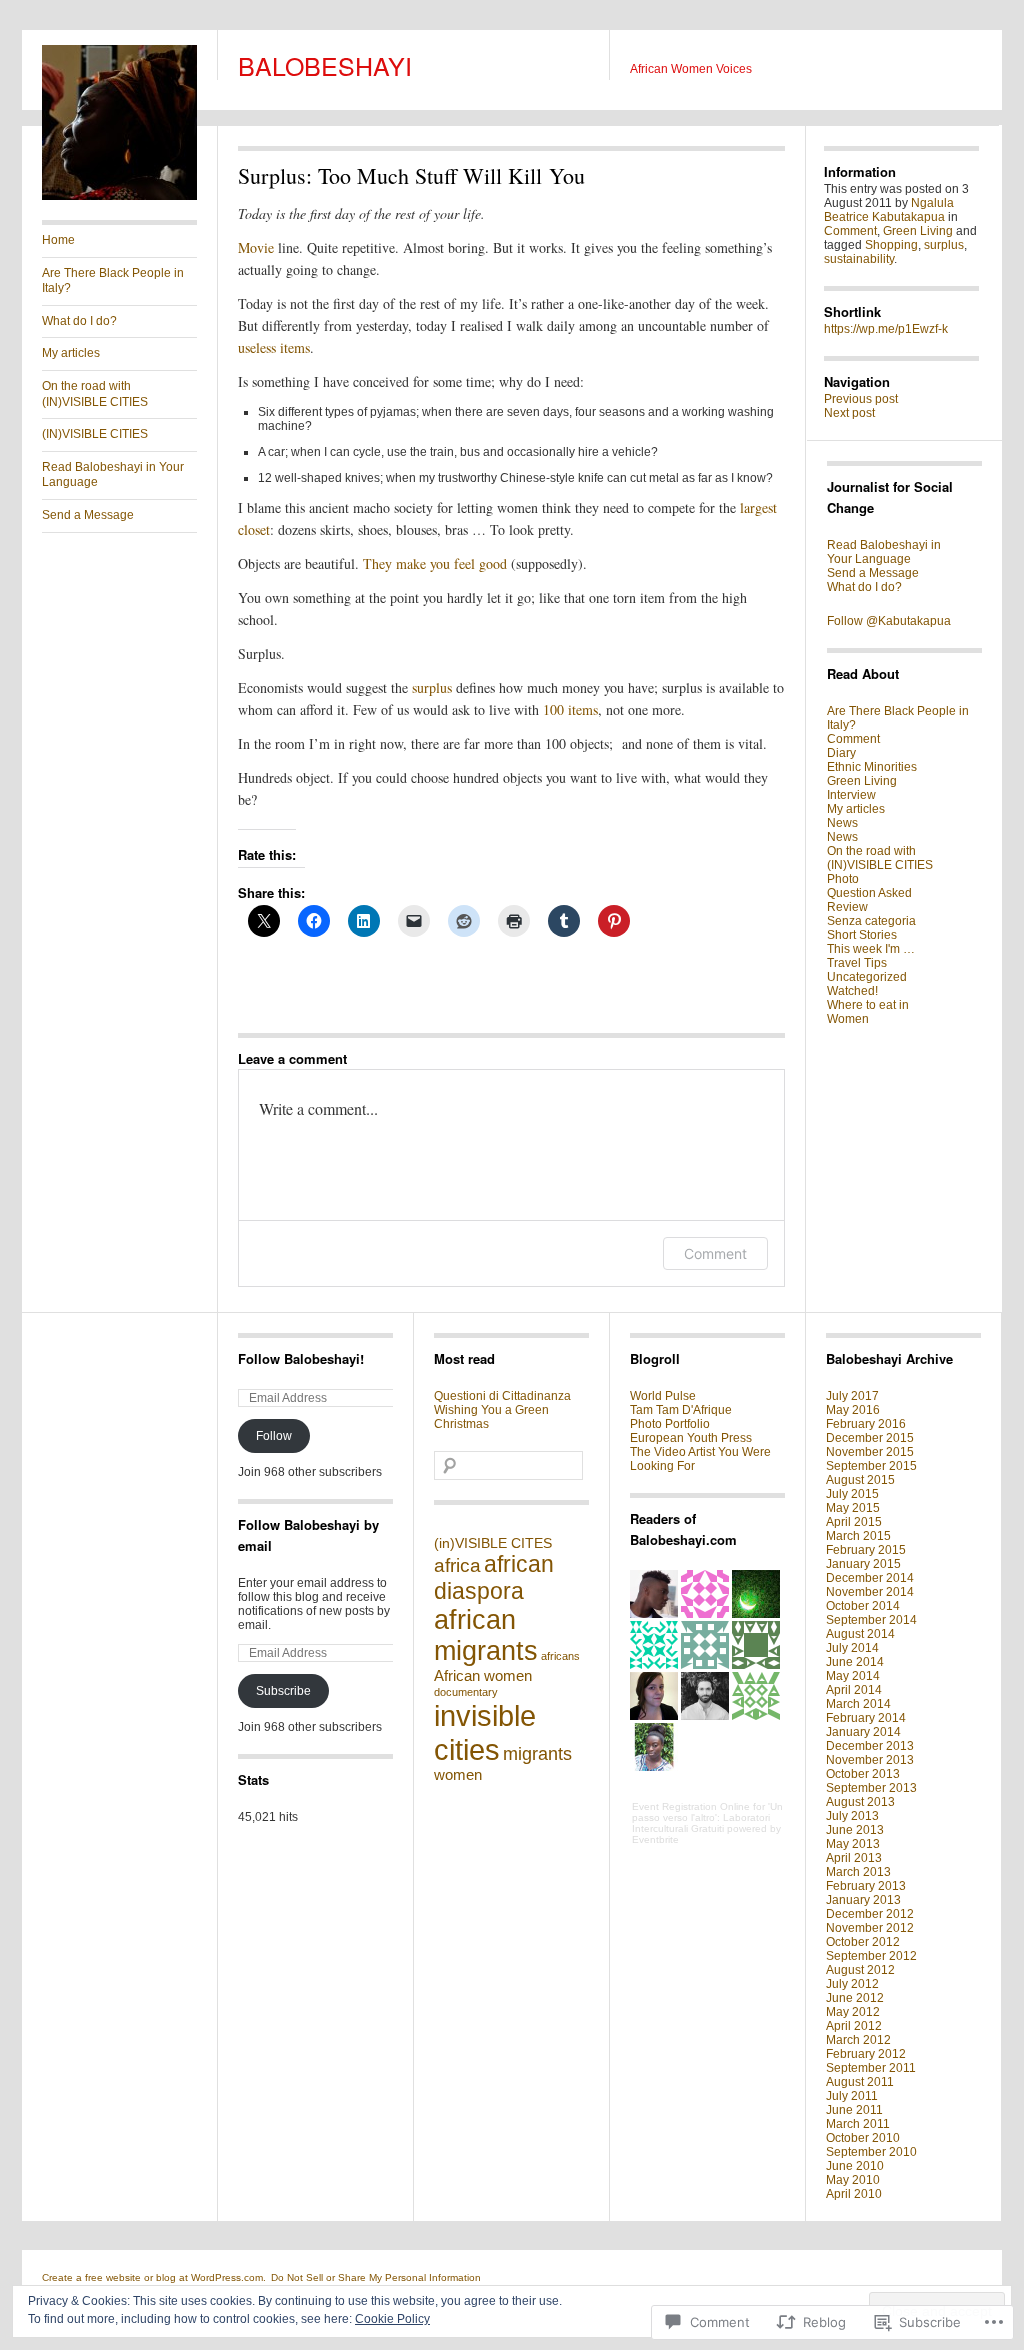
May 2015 (853, 1508)
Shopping (891, 245)
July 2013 (852, 1816)
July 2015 (852, 1494)
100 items (570, 709)
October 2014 (863, 1606)
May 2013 (853, 1844)
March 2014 (858, 1704)
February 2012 (866, 2054)
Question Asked (869, 893)
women (458, 1775)
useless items (274, 347)
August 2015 (860, 1480)
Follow (274, 1436)
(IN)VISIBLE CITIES (95, 434)
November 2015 (870, 1452)
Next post (849, 413)
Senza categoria (871, 921)
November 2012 (870, 1928)
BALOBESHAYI (325, 65)
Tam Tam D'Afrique (681, 1410)
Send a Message (88, 515)
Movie (258, 247)
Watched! (852, 991)
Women (848, 1019)
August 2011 (860, 2082)
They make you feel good (435, 563)
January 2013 (863, 1900)
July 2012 (852, 1984)
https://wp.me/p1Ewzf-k (886, 329)
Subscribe (283, 1691)
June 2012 (855, 1998)
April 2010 (854, 2194)
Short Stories (862, 935)
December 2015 (870, 1438)
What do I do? (79, 321)
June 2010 (855, 2166)
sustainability (859, 259)
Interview (851, 795)
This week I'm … (871, 949)
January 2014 (863, 1732)
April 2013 (854, 1858)
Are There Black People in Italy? (113, 281)
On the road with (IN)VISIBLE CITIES (95, 394)
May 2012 (853, 2012)
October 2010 (863, 2138)
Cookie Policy (392, 2319)
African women (483, 1675)
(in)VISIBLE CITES (493, 1543)
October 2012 (863, 1942)
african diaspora (494, 1577)
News (842, 823)
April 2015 (854, 1522)
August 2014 (860, 1634)
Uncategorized (867, 977)
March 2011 (858, 2124)
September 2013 (871, 1788)
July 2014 (852, 1648)
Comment (715, 1253)
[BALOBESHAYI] (119, 196)
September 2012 (871, 1956)
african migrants (486, 1635)
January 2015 (863, 1564)
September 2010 (871, 2152)
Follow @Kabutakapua (889, 621)
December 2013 (870, 1746)
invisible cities (485, 1732)
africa (457, 1565)
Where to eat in (868, 1005)
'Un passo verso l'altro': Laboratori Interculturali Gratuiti (707, 1817)
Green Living (918, 231)
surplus (434, 687)
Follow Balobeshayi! (301, 1358)
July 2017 (852, 1396)
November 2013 (870, 1760)
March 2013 (858, 1872)
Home (58, 240)
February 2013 (866, 1886)
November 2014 (870, 1592)
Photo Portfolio (670, 1424)
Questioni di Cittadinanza (502, 1396)
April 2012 (854, 2026)
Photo (843, 879)
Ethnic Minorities (872, 767)
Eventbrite (655, 1839)
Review (847, 907)
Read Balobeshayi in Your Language (113, 475)
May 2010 (853, 2180)
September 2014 (871, 1620)
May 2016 (853, 1410)
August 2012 (860, 1970)
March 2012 (858, 2040)
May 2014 (853, 1676)
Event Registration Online (691, 1806)
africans (560, 1656)
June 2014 (855, 1662)
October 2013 (863, 1774)
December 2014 (870, 1578)
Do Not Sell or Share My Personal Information (376, 2277)
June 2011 (854, 2110)
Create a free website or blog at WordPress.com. (154, 2277)
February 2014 (866, 1718)
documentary (466, 1692)
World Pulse (663, 1396)
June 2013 (855, 1830)
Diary (841, 753)
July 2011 (852, 2096)
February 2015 (866, 1550)
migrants (537, 1754)
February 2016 (866, 1424)
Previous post (861, 399)
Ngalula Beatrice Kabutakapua (889, 210)
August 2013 (860, 1802)
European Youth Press (691, 1438)
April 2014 (854, 1690)
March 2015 (858, 1536)
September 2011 (871, 2068)
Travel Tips (857, 963)
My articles (71, 353)
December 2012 (870, 1914)
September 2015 (871, 1466)
